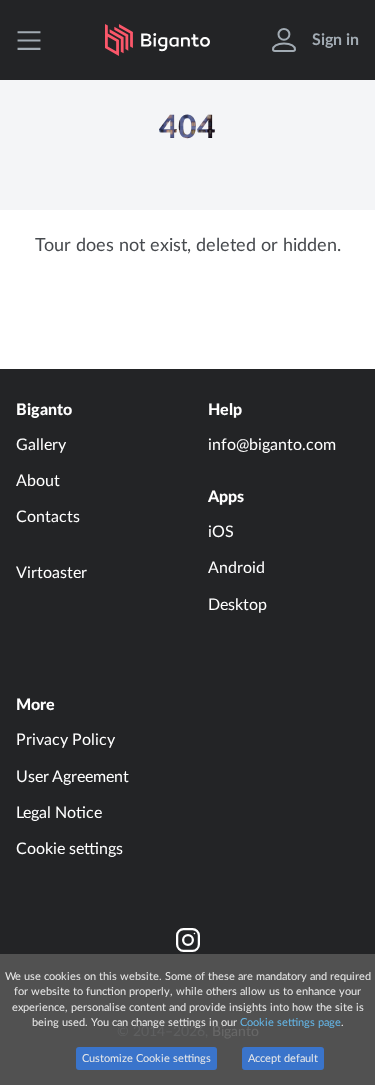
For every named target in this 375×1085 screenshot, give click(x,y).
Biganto (44, 410)
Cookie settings (69, 849)
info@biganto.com (272, 445)
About (38, 481)
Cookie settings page (290, 1022)
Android (236, 568)
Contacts (48, 517)
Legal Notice (59, 813)
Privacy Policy (65, 740)
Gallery (41, 445)
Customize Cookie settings (146, 1058)
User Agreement (72, 777)
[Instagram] (188, 940)
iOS (221, 532)
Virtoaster (51, 573)
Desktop (237, 605)
